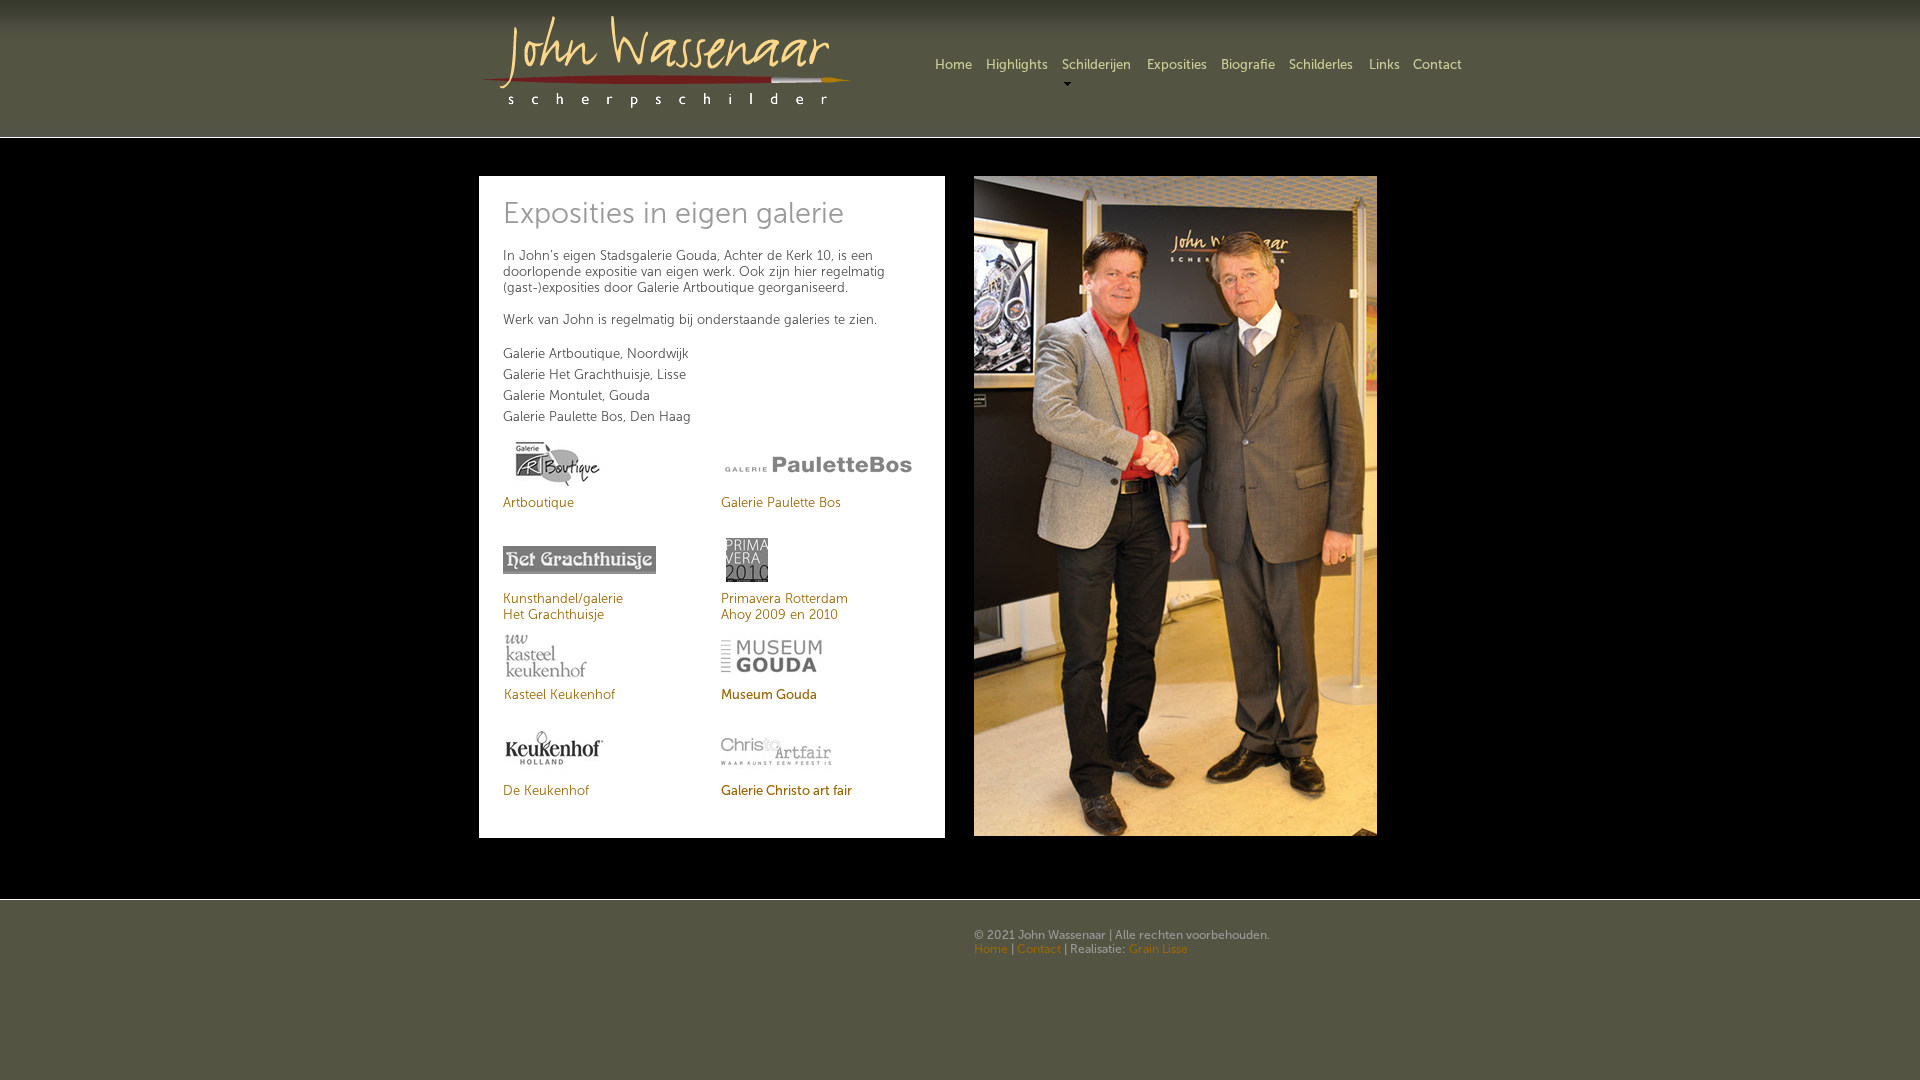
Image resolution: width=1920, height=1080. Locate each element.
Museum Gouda (769, 694)
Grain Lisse (1158, 949)
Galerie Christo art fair (786, 790)
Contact (1039, 949)
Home (991, 949)
